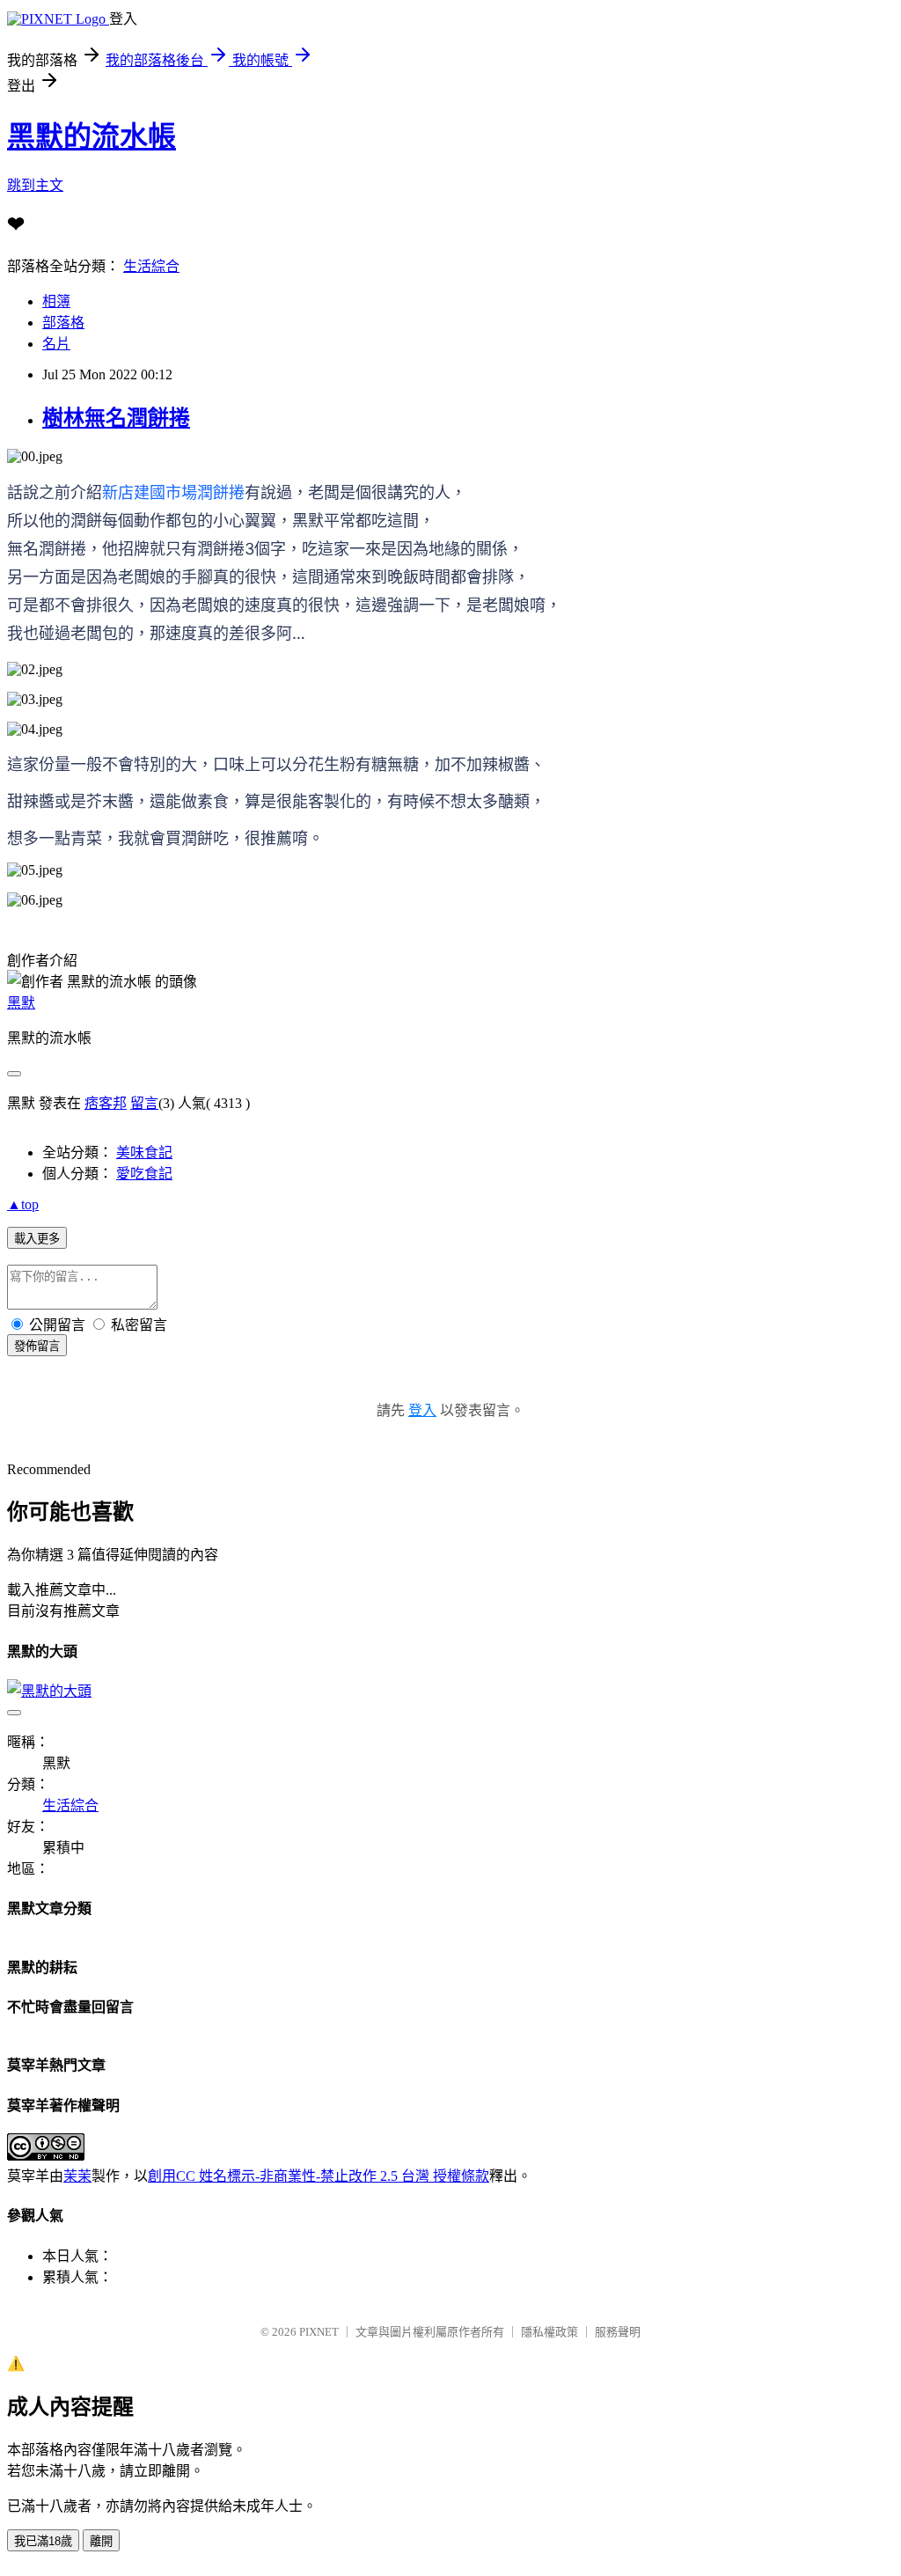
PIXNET (319, 2332)
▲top (23, 1204)
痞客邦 (106, 1103)
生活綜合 (151, 266)
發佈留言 (37, 1346)
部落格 (63, 323)
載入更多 (37, 1239)
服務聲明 (618, 2332)
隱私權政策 (549, 2332)
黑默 (21, 1003)
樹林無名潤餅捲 (116, 418)
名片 (56, 344)
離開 (101, 2541)
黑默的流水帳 (92, 136)
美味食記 (144, 1152)
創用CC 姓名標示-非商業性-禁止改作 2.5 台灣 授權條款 (319, 2176)
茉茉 (77, 2176)
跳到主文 (35, 185)
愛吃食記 (144, 1174)
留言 (144, 1103)
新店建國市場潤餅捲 (173, 492)
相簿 (56, 301)
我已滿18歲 (43, 2541)
